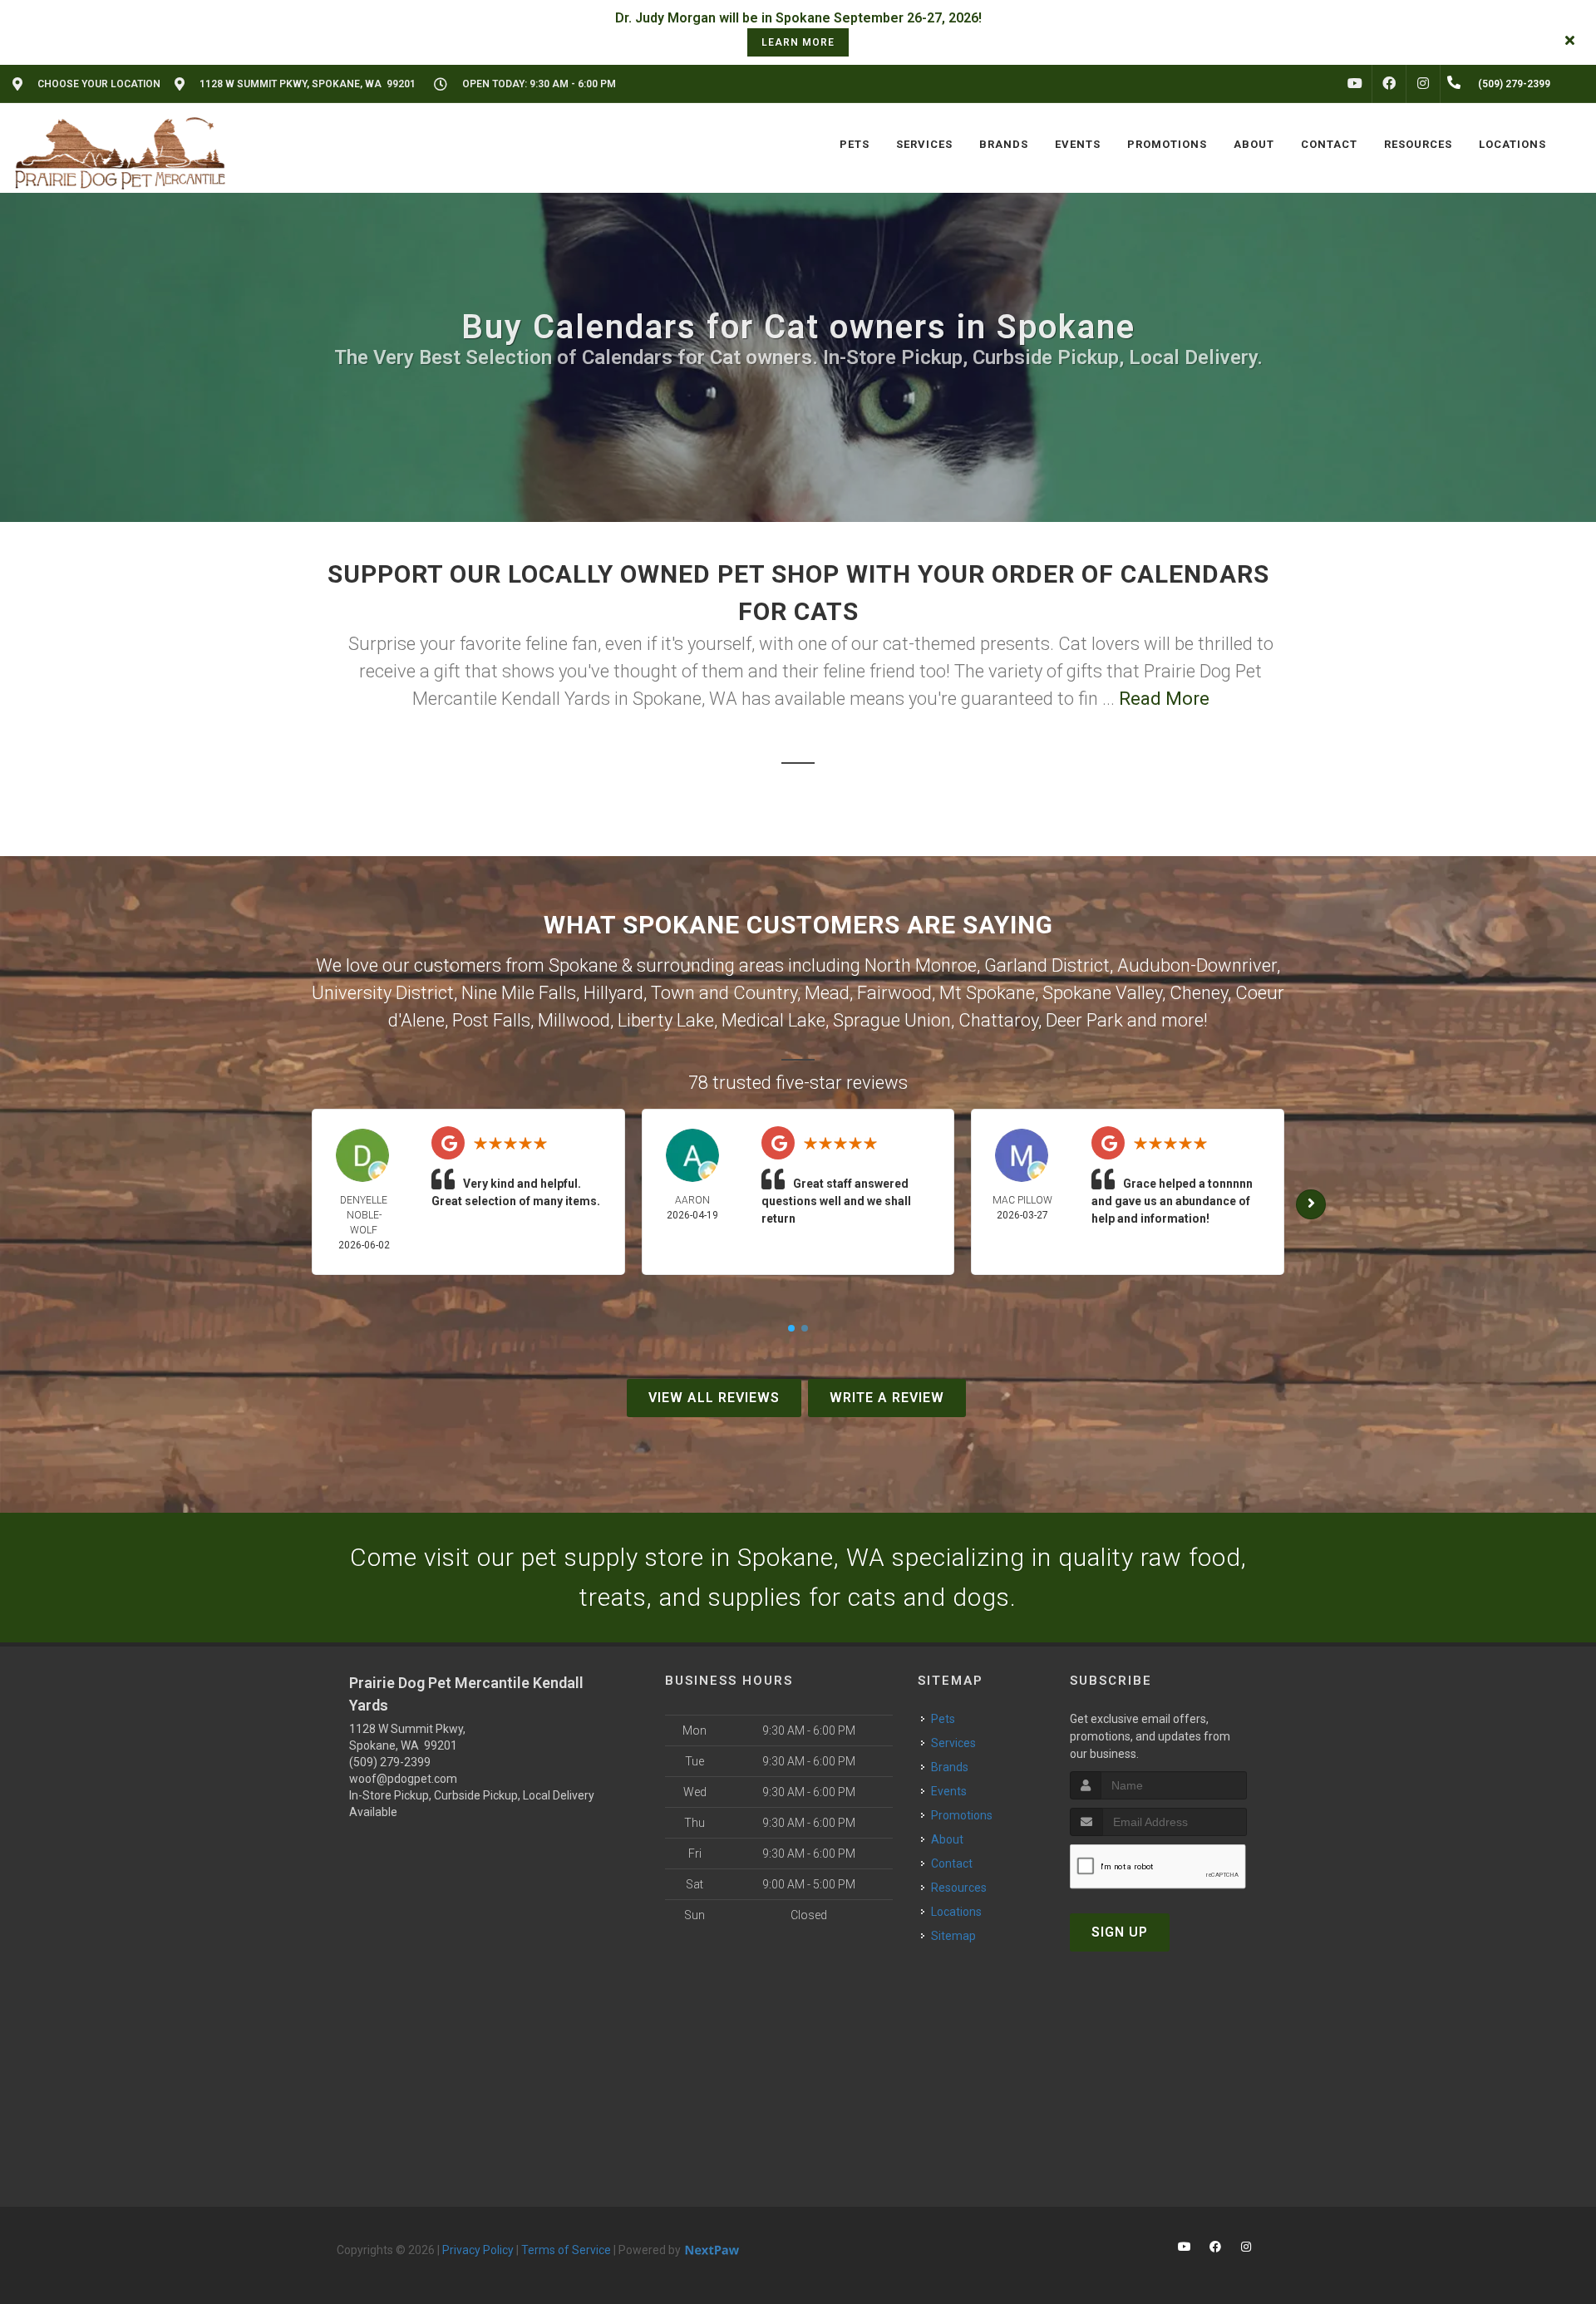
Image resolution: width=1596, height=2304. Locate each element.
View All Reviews (714, 1398)
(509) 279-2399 (390, 1762)
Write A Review (887, 1398)
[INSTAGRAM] (1423, 84)
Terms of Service (566, 2250)
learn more (798, 42)
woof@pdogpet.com (403, 1779)
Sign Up (1120, 1932)
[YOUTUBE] (1355, 84)
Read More (1164, 699)
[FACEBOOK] (1389, 84)
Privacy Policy (478, 2250)
